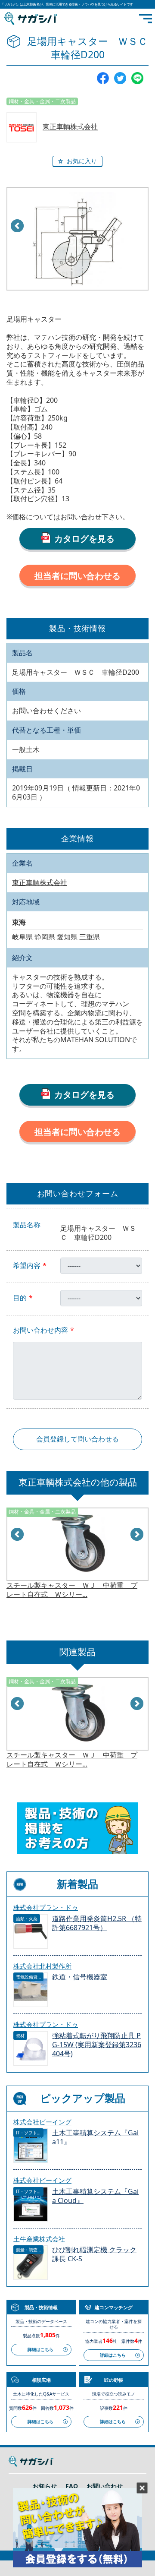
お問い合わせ (105, 2486)
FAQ (72, 2486)
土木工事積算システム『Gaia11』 (95, 2137)
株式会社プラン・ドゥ (46, 1907)
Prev (18, 226)
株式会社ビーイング (42, 2122)
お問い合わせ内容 (40, 1330)
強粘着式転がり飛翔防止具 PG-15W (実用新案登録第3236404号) (97, 2045)
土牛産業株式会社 (39, 2239)
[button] (77, 161)
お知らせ (45, 2486)
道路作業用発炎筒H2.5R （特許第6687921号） (97, 1923)
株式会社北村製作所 (42, 1966)
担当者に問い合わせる (77, 576)
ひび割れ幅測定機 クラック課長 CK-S (94, 2254)
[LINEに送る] (137, 78)
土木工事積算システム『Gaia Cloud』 (95, 2196)
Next (137, 1535)
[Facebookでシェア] (103, 78)
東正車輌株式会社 (70, 127)
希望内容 (27, 1266)
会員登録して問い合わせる (77, 1439)
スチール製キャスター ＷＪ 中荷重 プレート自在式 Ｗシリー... (72, 1590)
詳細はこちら (40, 2349)
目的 (20, 1298)
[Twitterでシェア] (120, 78)
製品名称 (27, 1225)
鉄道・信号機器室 (80, 1977)
